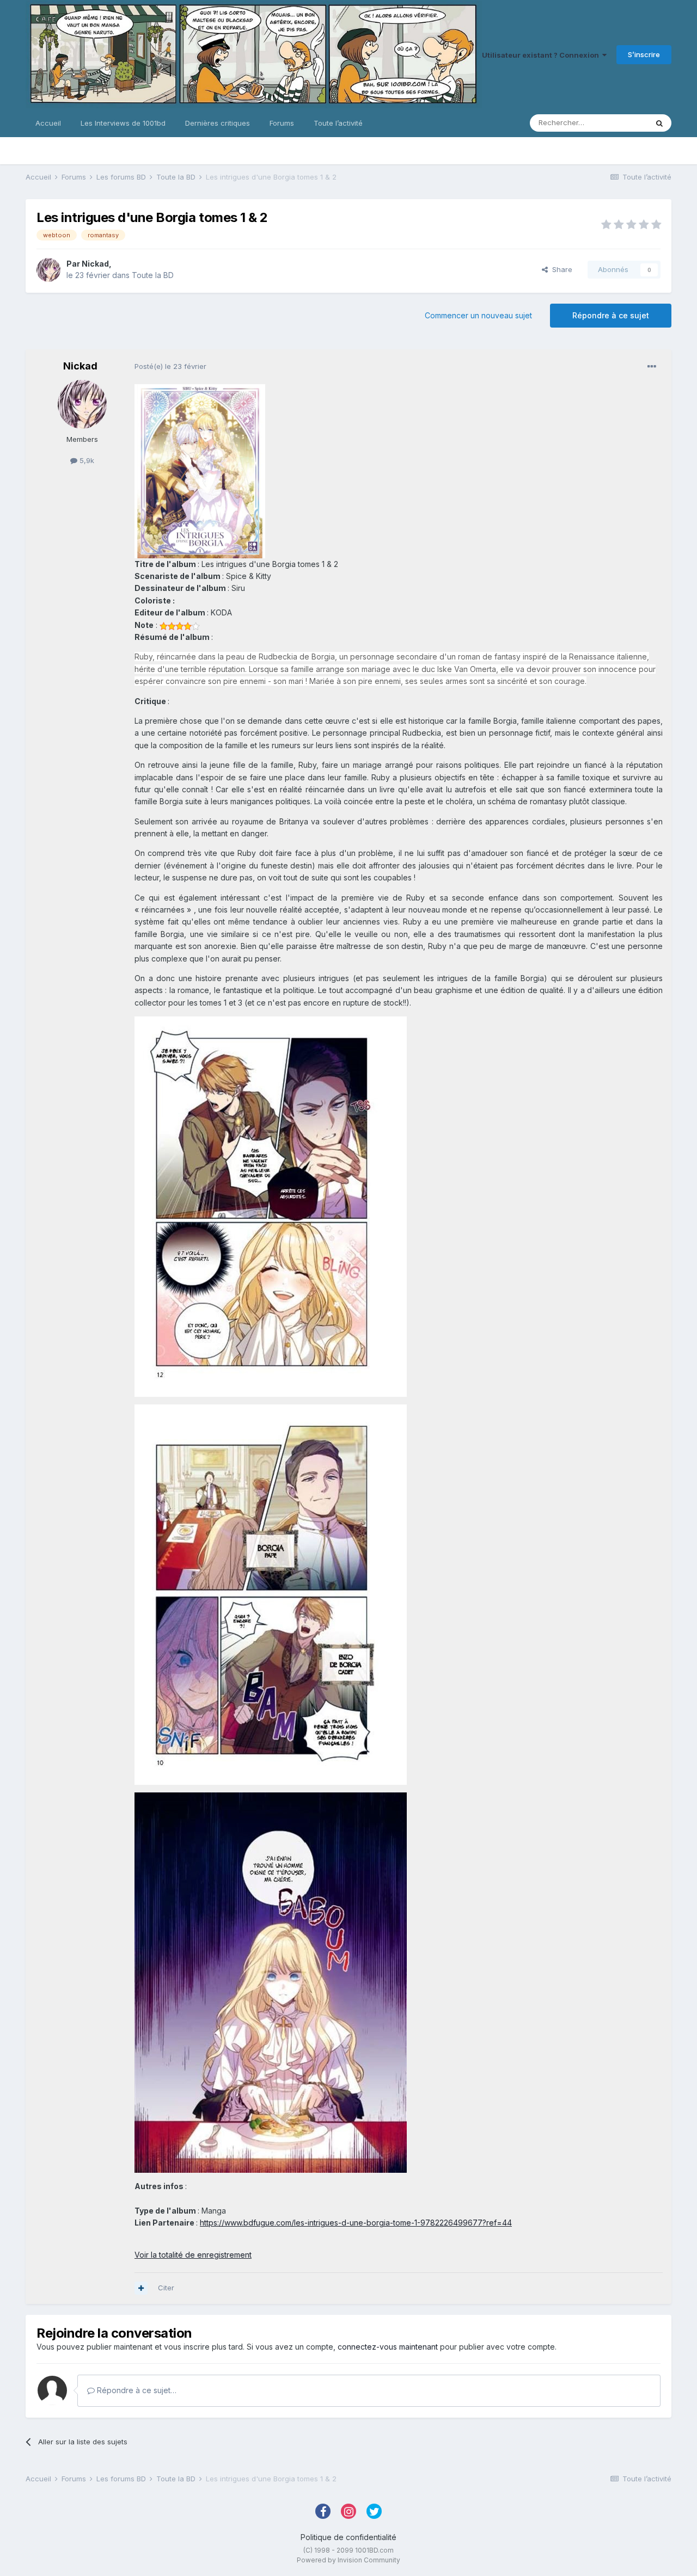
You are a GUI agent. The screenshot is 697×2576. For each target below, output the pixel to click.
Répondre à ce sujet (611, 315)
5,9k (86, 460)
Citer (166, 2288)
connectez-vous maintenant (388, 2347)
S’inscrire (644, 54)
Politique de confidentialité (348, 2537)
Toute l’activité (338, 123)
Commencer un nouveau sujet (478, 315)
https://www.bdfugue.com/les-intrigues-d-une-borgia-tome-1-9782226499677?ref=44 (356, 2223)
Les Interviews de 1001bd (123, 123)
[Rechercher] (659, 123)
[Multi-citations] (141, 2288)
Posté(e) (170, 366)
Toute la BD (153, 275)
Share (560, 269)
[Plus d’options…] (652, 367)
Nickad (95, 264)
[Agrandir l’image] (200, 470)
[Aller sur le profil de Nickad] (48, 270)
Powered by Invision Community (348, 2560)
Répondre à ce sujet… (136, 2390)
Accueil (48, 123)
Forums (282, 123)
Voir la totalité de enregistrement (193, 2255)
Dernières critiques (218, 123)
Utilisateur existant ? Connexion (542, 55)
